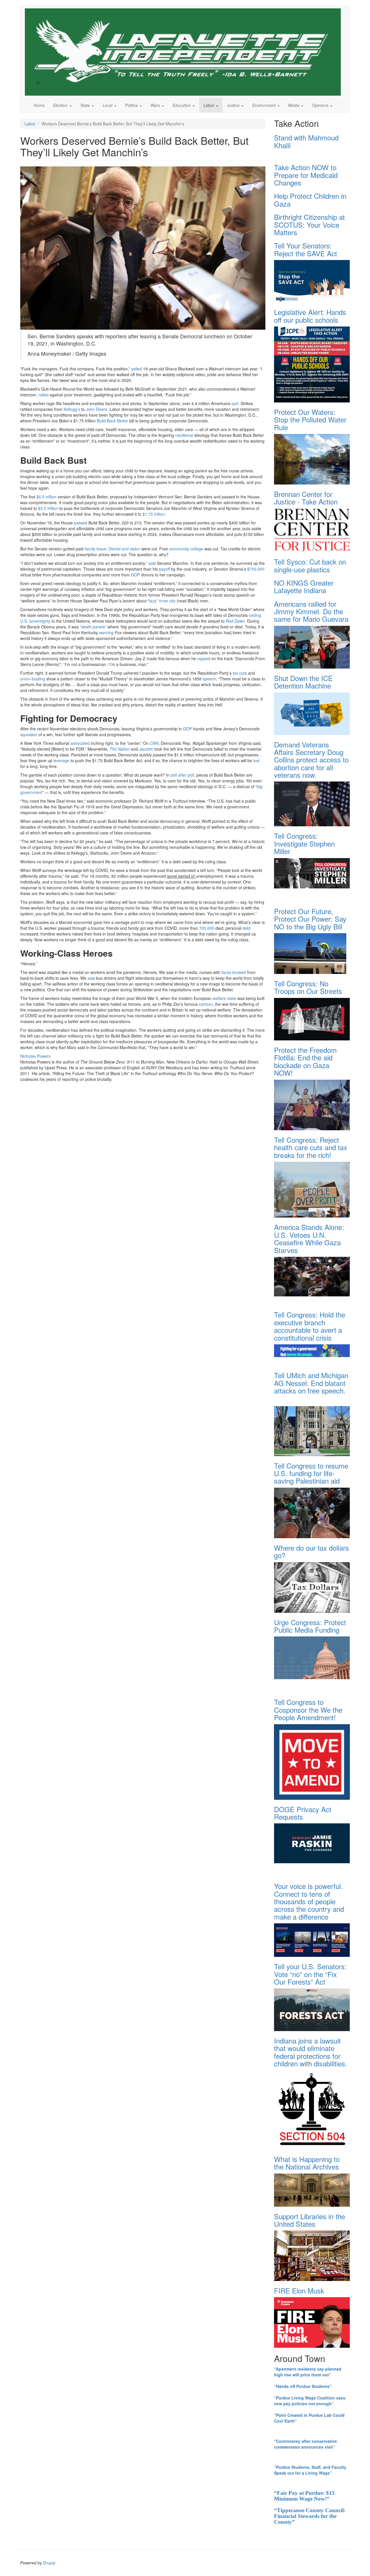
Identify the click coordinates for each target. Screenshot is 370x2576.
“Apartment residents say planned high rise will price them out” (308, 2372)
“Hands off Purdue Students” (303, 2386)
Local (108, 105)
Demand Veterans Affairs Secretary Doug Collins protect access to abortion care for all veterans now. (311, 760)
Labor (209, 105)
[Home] (185, 52)
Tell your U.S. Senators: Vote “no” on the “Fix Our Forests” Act (310, 1974)
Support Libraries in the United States (310, 2220)
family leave (96, 549)
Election (61, 105)
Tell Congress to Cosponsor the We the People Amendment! (308, 1710)
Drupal (49, 2563)
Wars (156, 105)
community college (186, 549)
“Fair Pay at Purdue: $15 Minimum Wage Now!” (304, 2496)
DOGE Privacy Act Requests (303, 1813)
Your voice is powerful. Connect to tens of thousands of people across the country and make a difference (309, 1901)
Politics (132, 105)
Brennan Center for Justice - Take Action (306, 498)
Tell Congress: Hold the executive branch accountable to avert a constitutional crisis (310, 1326)
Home (39, 105)
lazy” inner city (162, 601)
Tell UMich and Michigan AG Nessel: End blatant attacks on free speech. (311, 1383)
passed (81, 523)
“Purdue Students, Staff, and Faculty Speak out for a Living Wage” (310, 2470)
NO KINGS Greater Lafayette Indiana (304, 586)
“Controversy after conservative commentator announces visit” (306, 2444)
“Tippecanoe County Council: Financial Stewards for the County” (310, 2516)
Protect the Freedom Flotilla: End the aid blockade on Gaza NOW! (305, 1061)
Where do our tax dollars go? (311, 1551)
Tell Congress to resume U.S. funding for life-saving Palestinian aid (311, 1473)
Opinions (321, 105)
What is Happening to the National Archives (307, 2163)
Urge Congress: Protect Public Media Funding (310, 1626)
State (86, 105)
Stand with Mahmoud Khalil (306, 141)
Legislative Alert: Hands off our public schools (310, 316)
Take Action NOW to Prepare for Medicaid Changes (306, 175)
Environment (264, 105)
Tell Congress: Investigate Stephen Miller (304, 843)
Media (294, 105)
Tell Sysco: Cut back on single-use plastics (310, 565)
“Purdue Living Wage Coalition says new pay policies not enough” (310, 2401)
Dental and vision (124, 549)
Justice (234, 105)
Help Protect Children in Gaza (310, 199)
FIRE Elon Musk (299, 2290)
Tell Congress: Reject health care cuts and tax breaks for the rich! (311, 1147)
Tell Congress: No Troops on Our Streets (308, 987)
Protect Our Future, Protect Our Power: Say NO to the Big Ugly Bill (310, 919)
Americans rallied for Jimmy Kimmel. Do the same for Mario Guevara (311, 611)
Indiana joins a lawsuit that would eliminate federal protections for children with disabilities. (311, 2052)
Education (182, 105)
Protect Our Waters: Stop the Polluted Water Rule (310, 420)
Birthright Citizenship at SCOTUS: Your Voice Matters (309, 224)
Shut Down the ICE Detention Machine (303, 682)
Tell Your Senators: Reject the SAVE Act (306, 249)
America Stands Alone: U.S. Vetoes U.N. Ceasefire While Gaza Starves (309, 1238)
